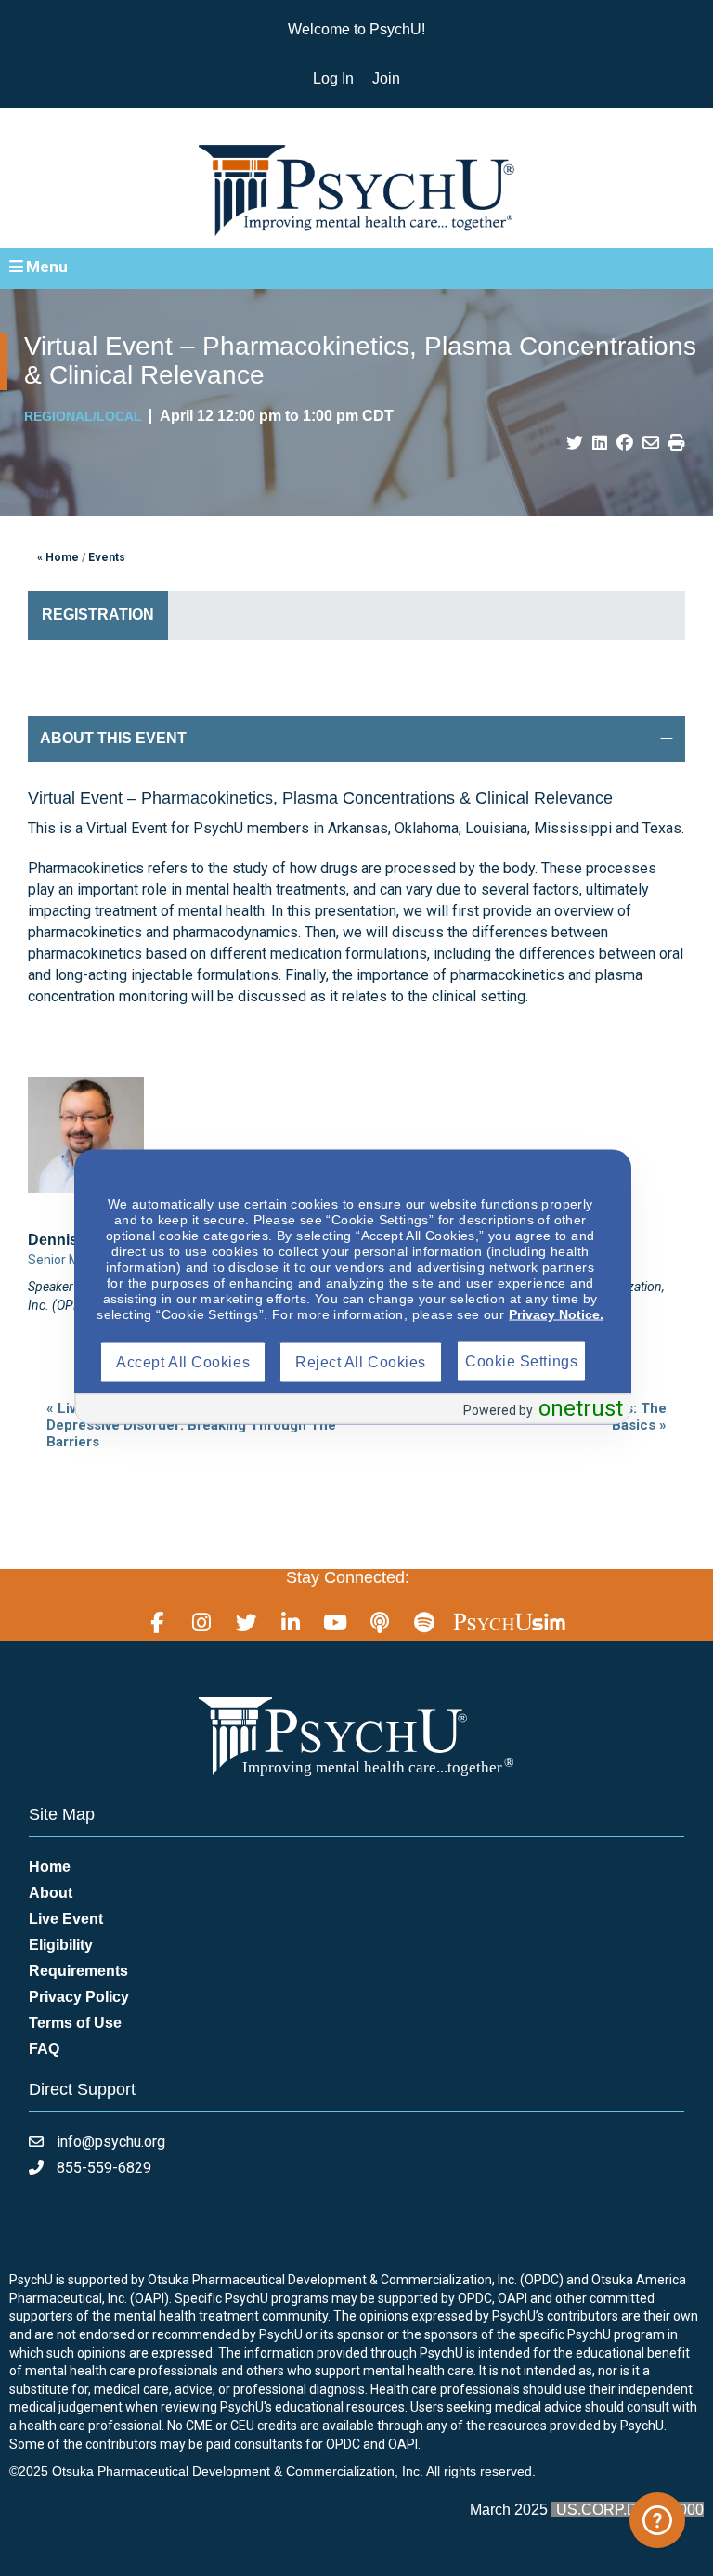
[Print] (677, 443)
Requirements (78, 1971)
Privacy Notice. (556, 1314)
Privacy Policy (79, 1997)
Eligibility (61, 1945)
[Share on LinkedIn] (600, 443)
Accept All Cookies (183, 1361)
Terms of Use (75, 2023)
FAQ (44, 2049)
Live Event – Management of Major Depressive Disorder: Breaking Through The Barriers (191, 1425)
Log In (333, 78)
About (51, 1893)
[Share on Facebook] (625, 443)
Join (386, 78)
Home (50, 1867)
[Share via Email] (651, 443)
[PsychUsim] (509, 1622)
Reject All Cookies (361, 1361)
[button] (356, 268)
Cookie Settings (521, 1360)
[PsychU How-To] (657, 2520)
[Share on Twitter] (575, 443)
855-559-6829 (102, 2168)
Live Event (66, 1919)
